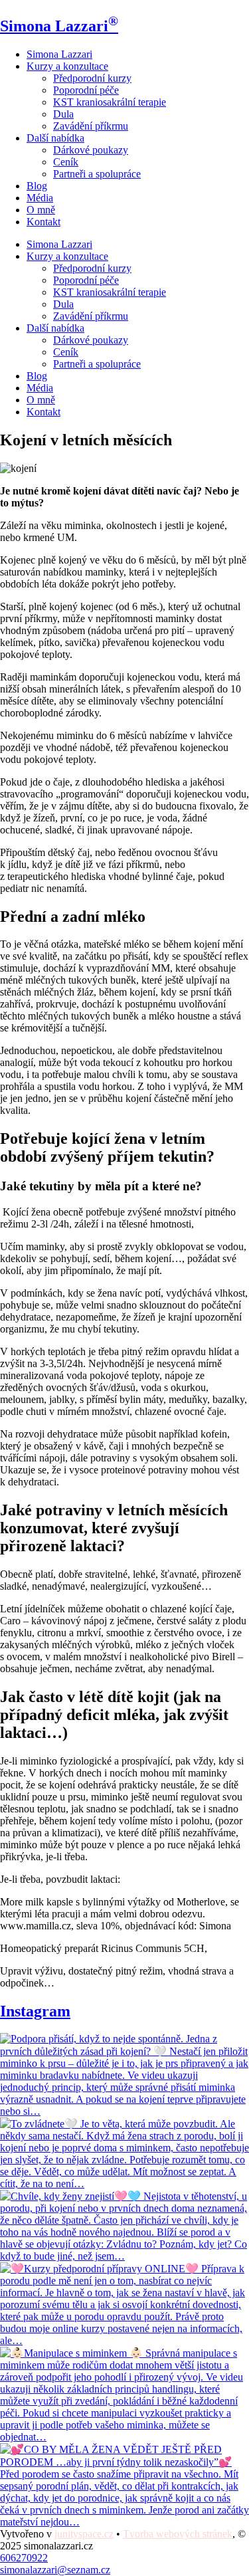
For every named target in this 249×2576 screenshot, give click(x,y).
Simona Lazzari (59, 26)
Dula (63, 114)
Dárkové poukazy (91, 150)
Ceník (66, 162)
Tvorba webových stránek (178, 2534)
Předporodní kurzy (92, 78)
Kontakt (43, 222)
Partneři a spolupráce (97, 174)
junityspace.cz (84, 2534)
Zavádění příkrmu (91, 126)
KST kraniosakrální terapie (110, 102)
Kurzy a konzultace (67, 66)
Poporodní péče (86, 90)
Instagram (35, 2011)
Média (40, 198)
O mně (41, 210)
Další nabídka (55, 138)
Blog (37, 186)
